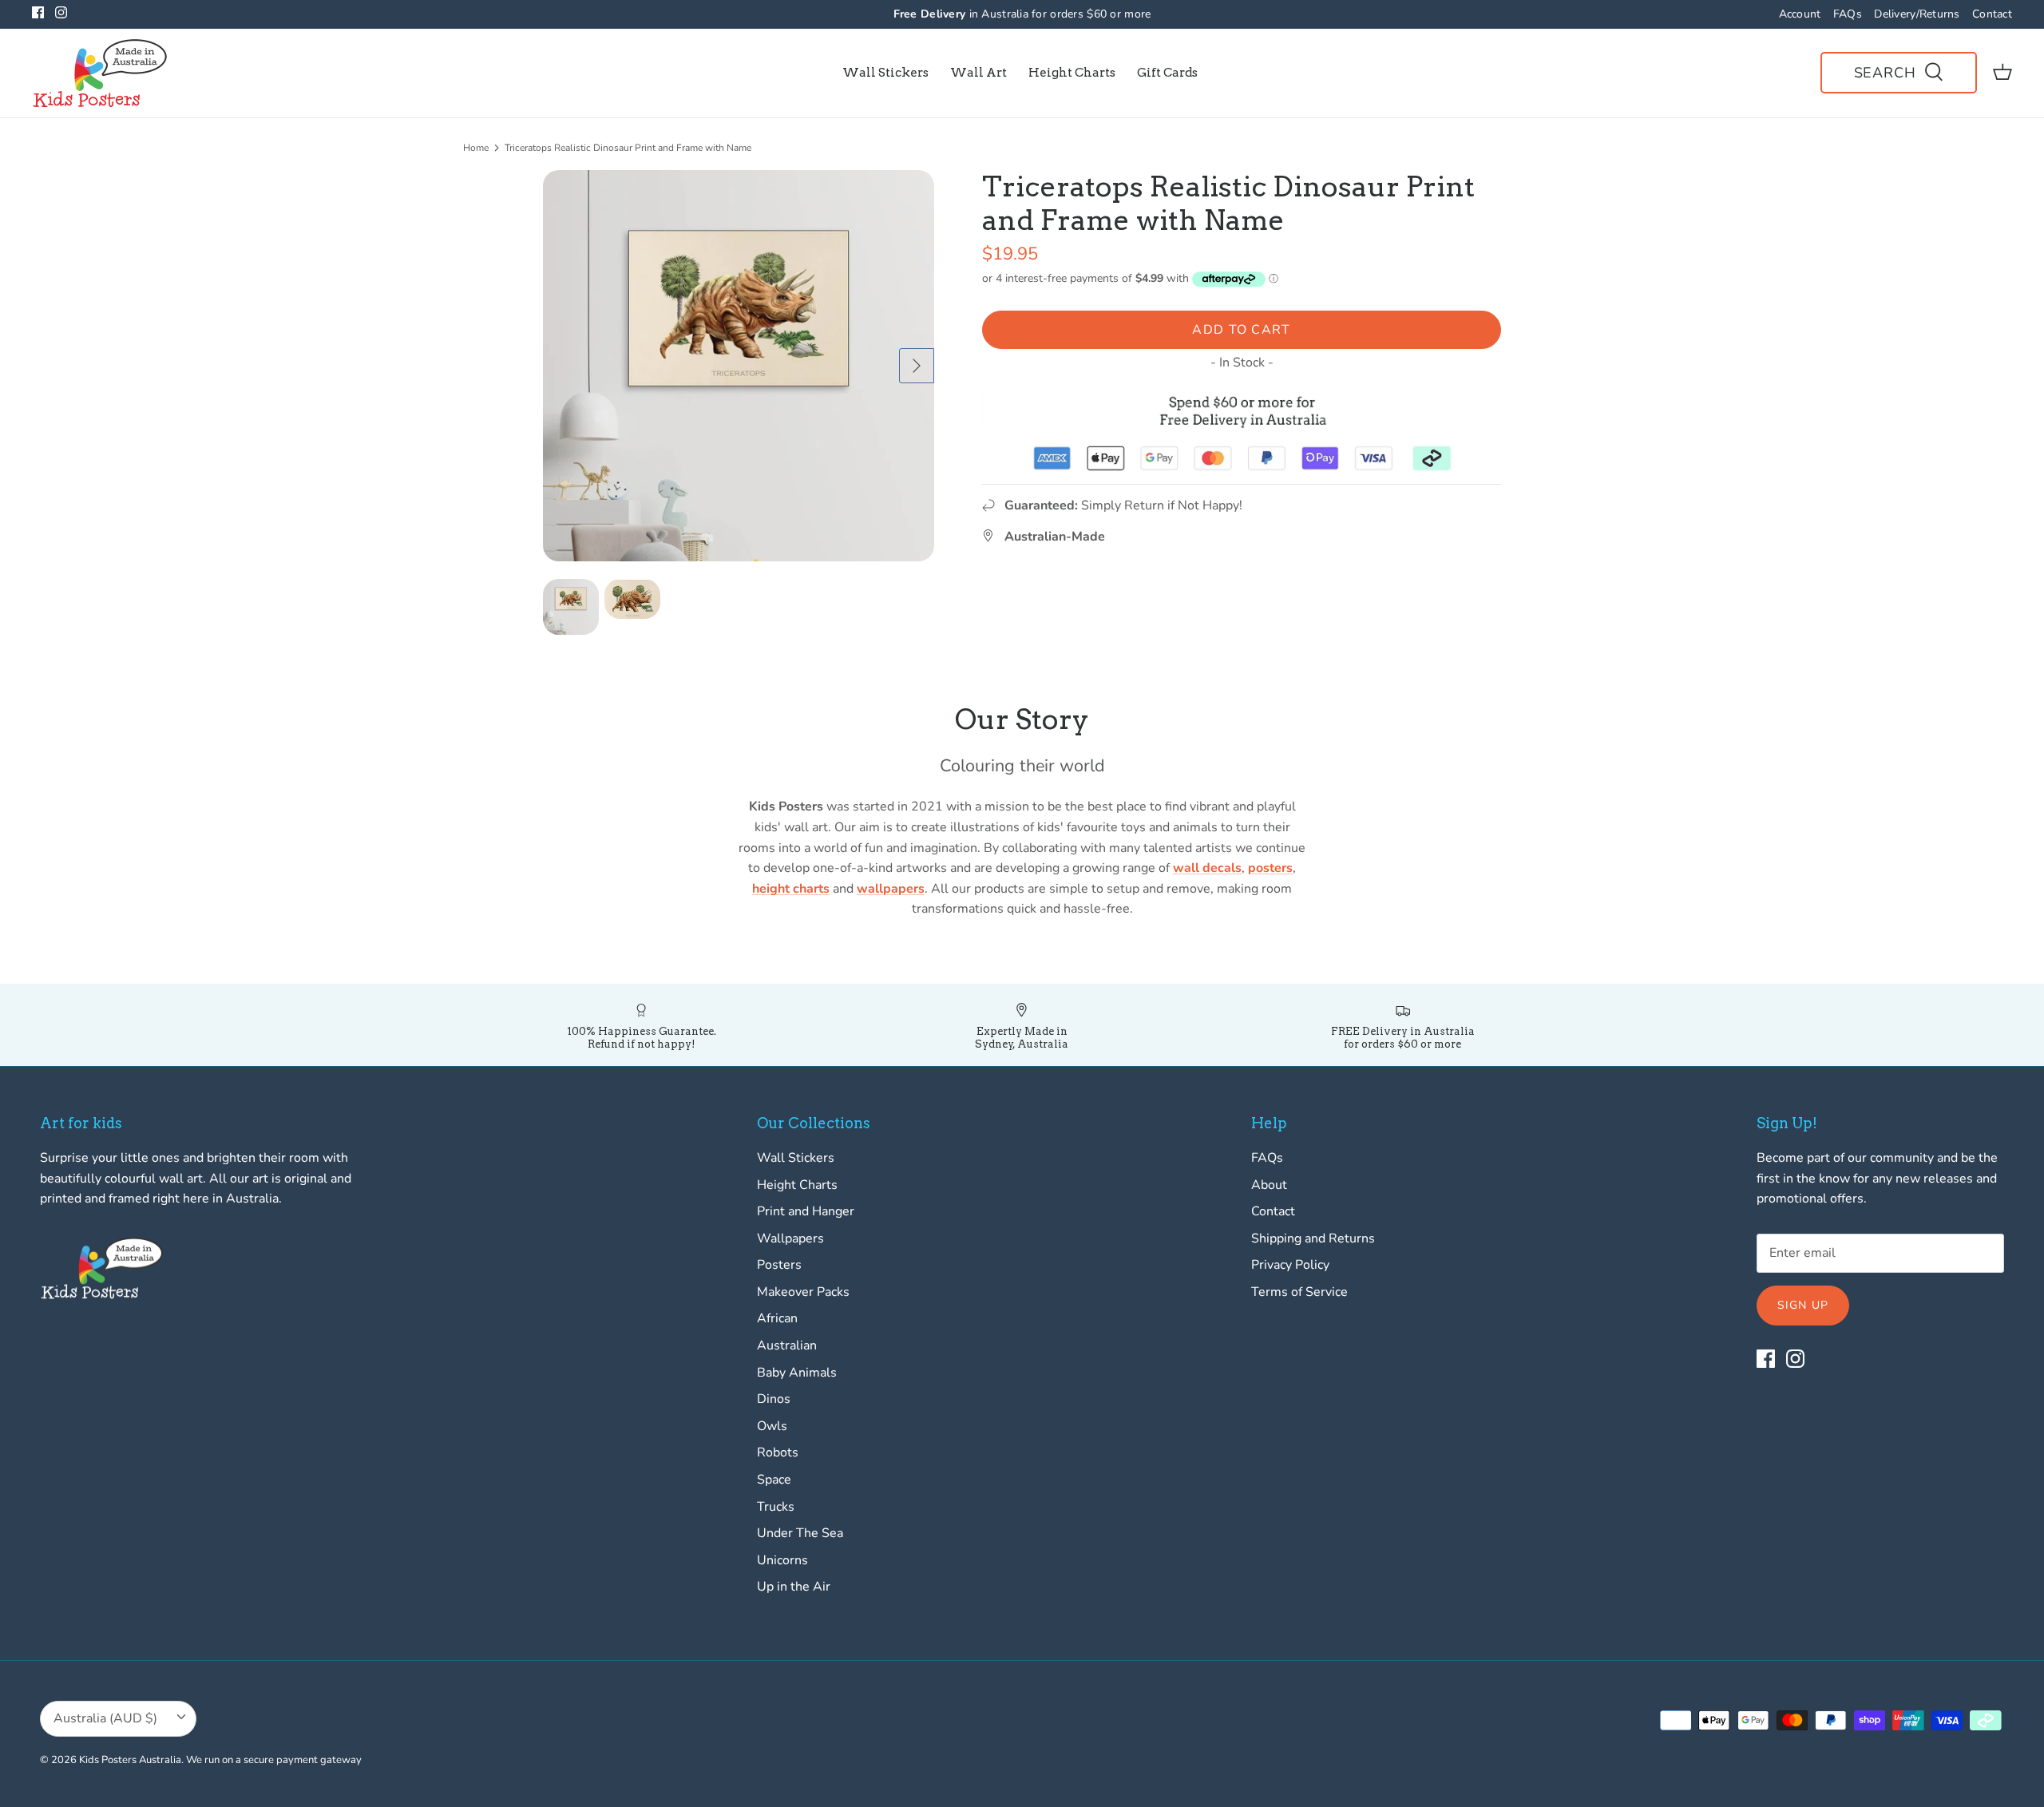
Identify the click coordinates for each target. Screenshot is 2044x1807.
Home (476, 148)
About (1269, 1185)
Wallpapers (790, 1238)
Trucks (776, 1507)
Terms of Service (1299, 1292)
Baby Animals (797, 1373)
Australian (787, 1345)
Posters (779, 1265)
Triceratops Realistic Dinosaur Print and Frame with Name (628, 148)
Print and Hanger (806, 1211)
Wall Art (978, 73)
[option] (739, 366)
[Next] (917, 366)
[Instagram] (61, 12)
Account (1800, 14)
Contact (1992, 14)
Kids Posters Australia (130, 1760)
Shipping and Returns (1313, 1238)
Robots (778, 1452)
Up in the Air (794, 1587)
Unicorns (782, 1560)
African (777, 1318)
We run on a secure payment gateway (274, 1760)
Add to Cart (1241, 330)
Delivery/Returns (1917, 14)
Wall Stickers (885, 73)
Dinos (774, 1399)
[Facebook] (38, 12)
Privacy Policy (1290, 1265)
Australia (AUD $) (105, 1718)
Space (774, 1480)
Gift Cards (1167, 73)
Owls (772, 1426)
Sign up (1803, 1305)
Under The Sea (800, 1533)
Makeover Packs (803, 1292)
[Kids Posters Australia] (100, 73)
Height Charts (1072, 73)
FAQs (1848, 14)
